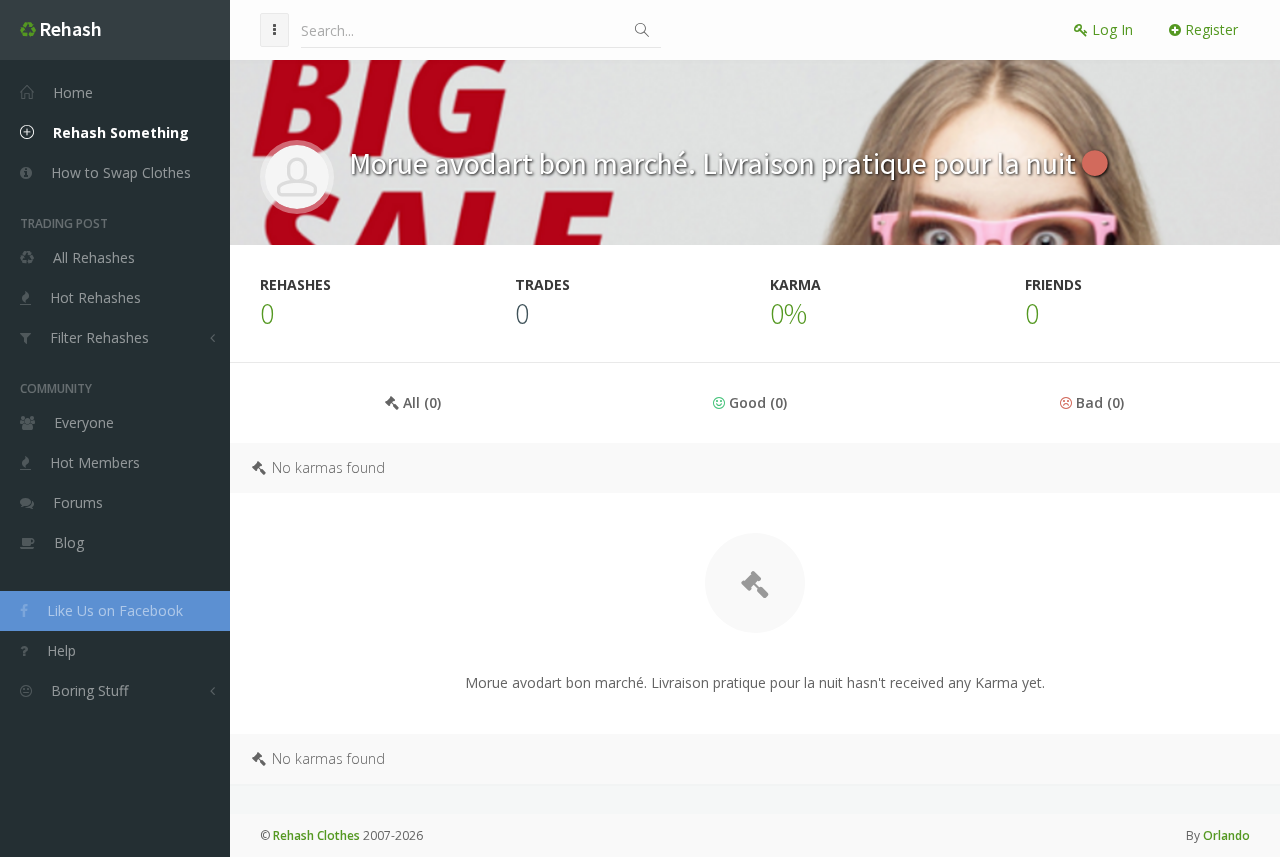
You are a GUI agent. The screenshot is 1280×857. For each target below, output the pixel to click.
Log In (1110, 29)
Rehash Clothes (316, 835)
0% (788, 313)
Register (1209, 29)
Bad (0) (1098, 402)
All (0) (420, 402)
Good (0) (756, 402)
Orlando (1226, 835)
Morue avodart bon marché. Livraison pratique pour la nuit (715, 163)
